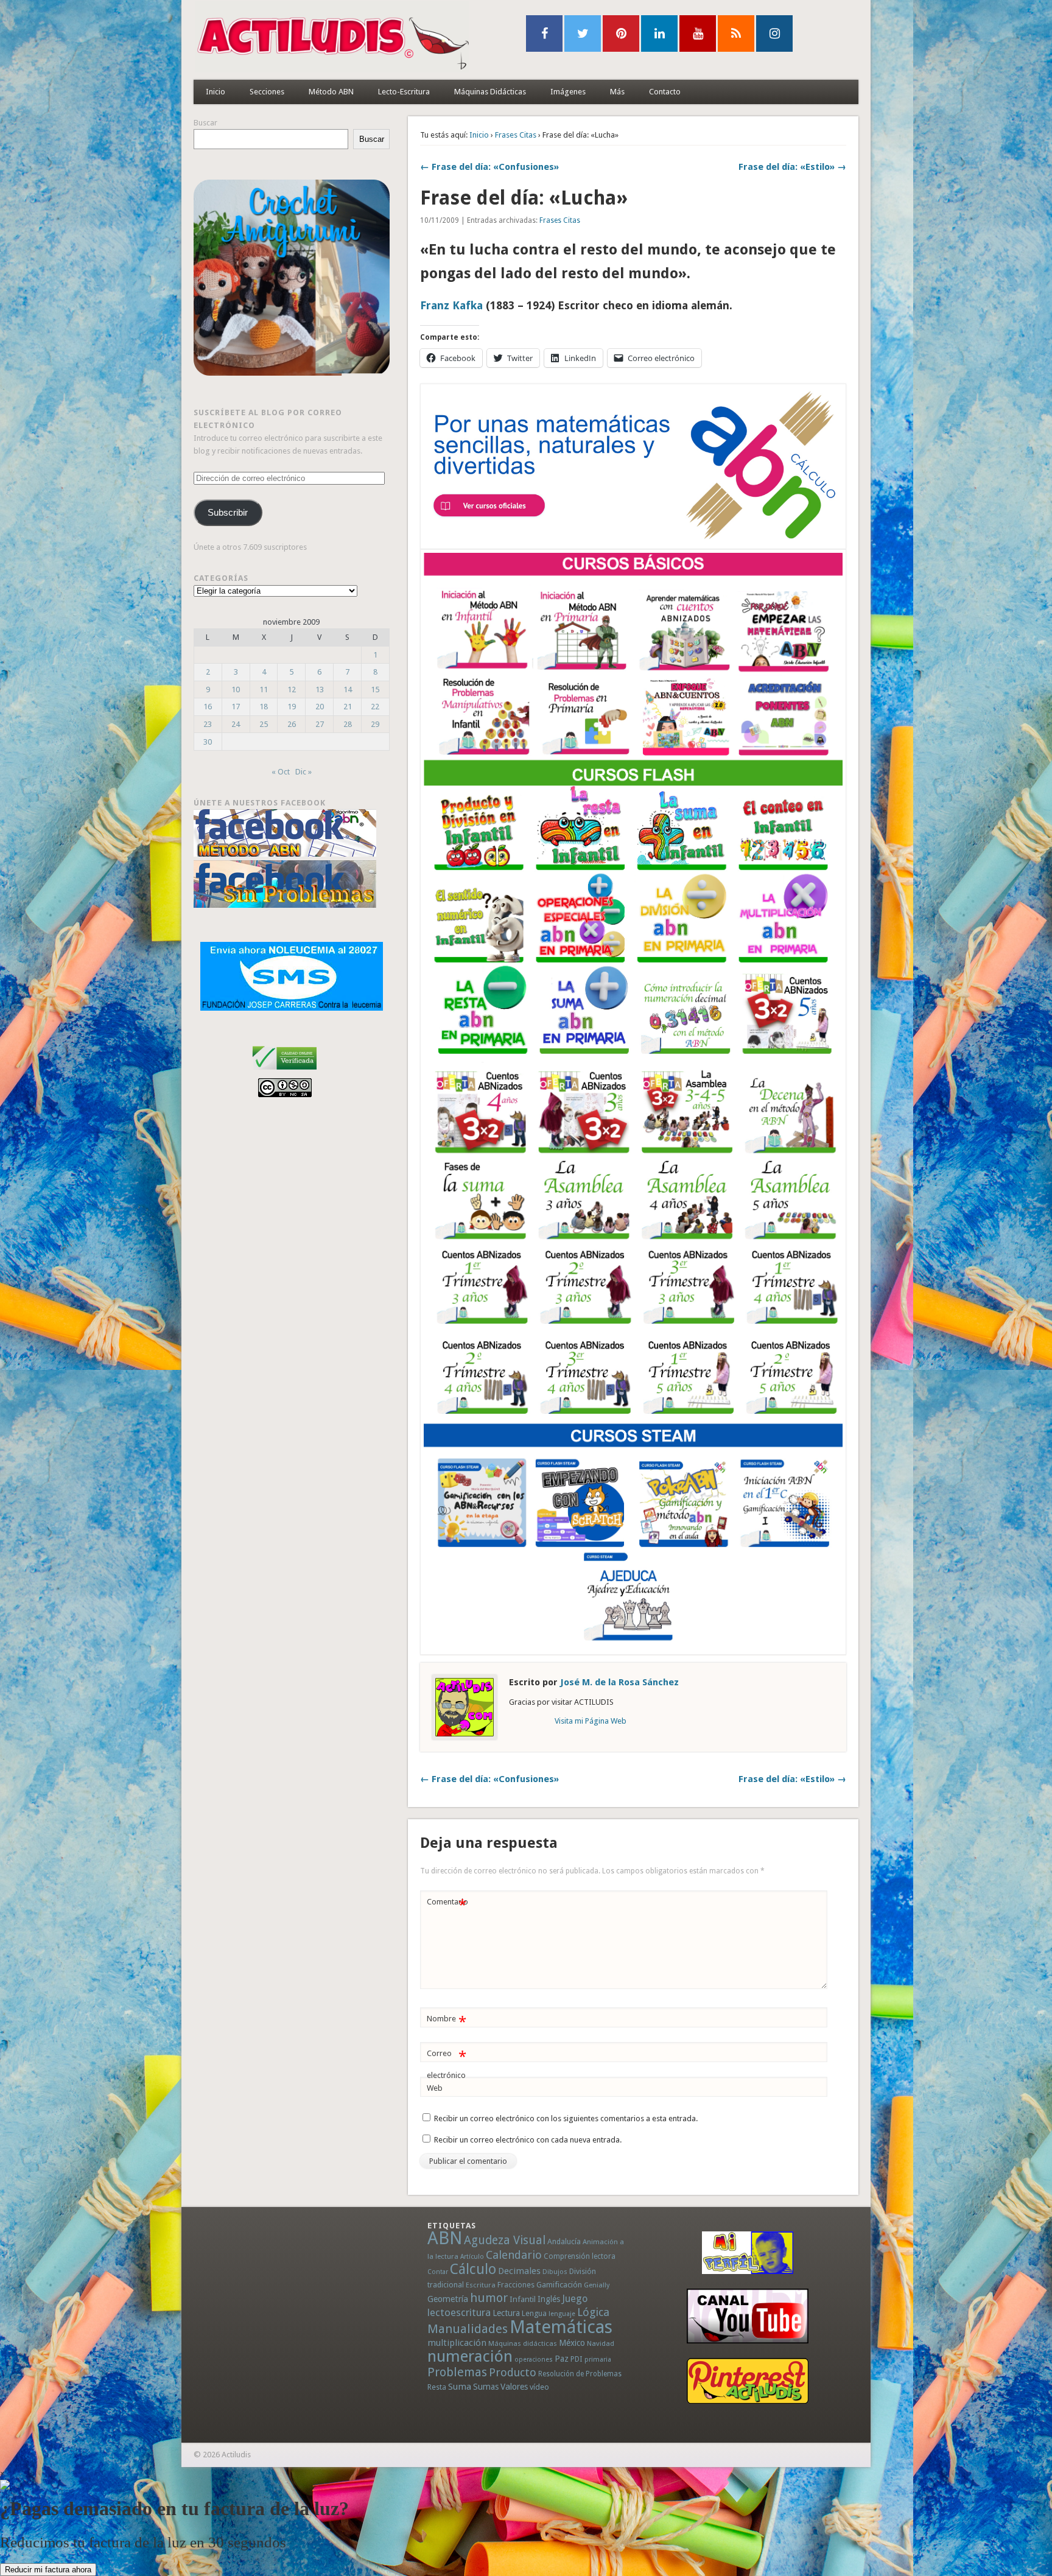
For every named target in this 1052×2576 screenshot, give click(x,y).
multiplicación (457, 2343)
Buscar (205, 123)
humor (489, 2298)
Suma (460, 2387)
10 (236, 690)
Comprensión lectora (580, 2256)
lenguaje (562, 2314)
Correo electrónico (447, 2064)
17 (236, 707)
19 (292, 707)
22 (375, 707)
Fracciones (516, 2285)
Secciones (267, 92)
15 (375, 690)
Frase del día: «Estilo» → (792, 167)
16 (208, 707)
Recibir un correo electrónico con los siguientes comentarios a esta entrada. (566, 2118)
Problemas (457, 2372)
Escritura (481, 2285)
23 (208, 724)
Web (435, 2088)
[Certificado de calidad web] (285, 1072)
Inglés (549, 2299)
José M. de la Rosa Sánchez (619, 1682)
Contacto (665, 92)
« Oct (281, 772)
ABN (445, 2238)
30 (208, 742)
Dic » (303, 772)
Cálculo (473, 2269)
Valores (514, 2387)
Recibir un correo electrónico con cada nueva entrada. (528, 2140)
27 (320, 724)
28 (348, 724)
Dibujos (555, 2272)
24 (236, 724)
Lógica (593, 2312)
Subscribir (228, 513)
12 (292, 690)
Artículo (472, 2257)
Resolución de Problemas (580, 2374)
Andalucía (564, 2241)
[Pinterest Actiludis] (748, 2381)
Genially (597, 2285)
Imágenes (568, 92)
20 (320, 707)
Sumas (486, 2387)
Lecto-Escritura (404, 92)
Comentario (447, 1905)
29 (375, 724)
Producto (513, 2372)
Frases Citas (516, 135)
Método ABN (331, 92)
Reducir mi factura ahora (48, 2570)
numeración (470, 2356)
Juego (575, 2299)
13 (320, 690)
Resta (437, 2387)
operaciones (534, 2360)
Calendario (514, 2255)
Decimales (519, 2271)
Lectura (506, 2313)
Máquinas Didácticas (490, 92)
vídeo (539, 2387)
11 (264, 690)
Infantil (523, 2299)
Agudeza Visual (505, 2240)
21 (348, 707)
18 (264, 707)
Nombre (447, 2022)
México (572, 2343)
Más (617, 92)
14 (348, 690)
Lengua (534, 2313)
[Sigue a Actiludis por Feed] (736, 33)
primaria (598, 2360)
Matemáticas (561, 2327)
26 (292, 724)
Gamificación (559, 2285)
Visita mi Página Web (591, 1721)
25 (264, 724)
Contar (438, 2272)
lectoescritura (459, 2312)
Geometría (448, 2299)
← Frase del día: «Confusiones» (489, 167)
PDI (577, 2359)
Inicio (216, 92)
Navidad (601, 2343)
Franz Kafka (451, 305)
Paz (562, 2359)
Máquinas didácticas (523, 2343)
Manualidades (468, 2329)
